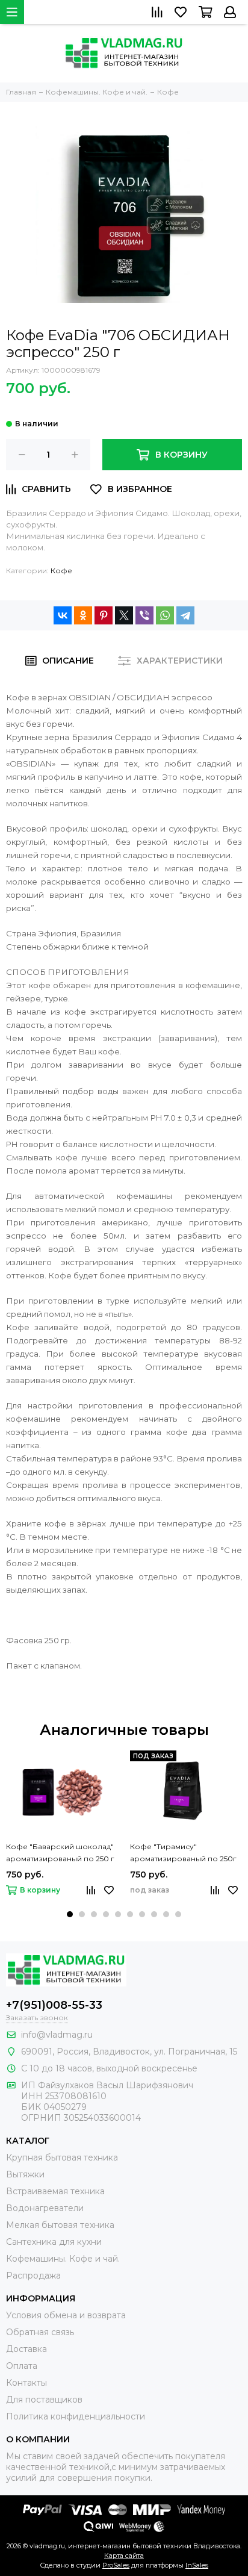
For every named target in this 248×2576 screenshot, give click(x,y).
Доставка (26, 2349)
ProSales (116, 2565)
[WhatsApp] (165, 615)
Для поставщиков (44, 2400)
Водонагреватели (45, 2208)
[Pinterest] (104, 615)
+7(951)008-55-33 (54, 2005)
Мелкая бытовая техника (60, 2225)
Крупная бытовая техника (62, 2158)
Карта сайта (124, 2556)
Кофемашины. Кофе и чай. (63, 2259)
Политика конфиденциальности (76, 2416)
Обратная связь (40, 2332)
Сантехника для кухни (54, 2242)
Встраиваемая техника (55, 2191)
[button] (70, 1914)
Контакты (26, 2383)
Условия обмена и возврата (66, 2315)
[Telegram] (185, 615)
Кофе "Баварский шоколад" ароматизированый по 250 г (60, 1853)
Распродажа (33, 2276)
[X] (124, 615)
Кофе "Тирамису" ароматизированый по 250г (183, 1853)
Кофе (61, 571)
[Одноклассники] (83, 615)
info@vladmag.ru (57, 2035)
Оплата (22, 2366)
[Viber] (144, 615)
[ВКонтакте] (63, 615)
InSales (197, 2565)
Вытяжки (25, 2174)
